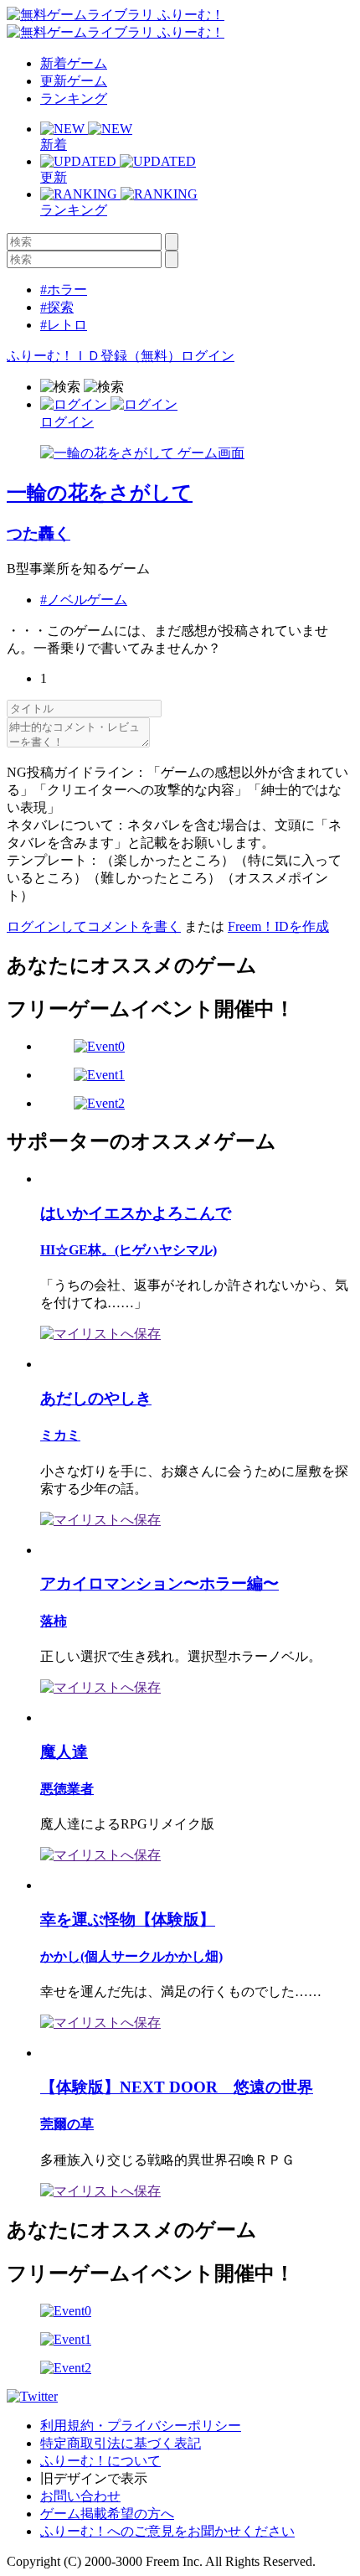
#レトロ (64, 325)
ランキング (74, 98)
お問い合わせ (80, 2496)
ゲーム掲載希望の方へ (107, 2514)
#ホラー (64, 290)
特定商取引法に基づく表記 (121, 2443)
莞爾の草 (67, 2124)
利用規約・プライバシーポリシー (141, 2426)
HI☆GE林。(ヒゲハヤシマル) (129, 1250)
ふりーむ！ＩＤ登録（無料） (94, 356)
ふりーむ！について (100, 2461)
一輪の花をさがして (100, 493)
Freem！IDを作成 (278, 926)
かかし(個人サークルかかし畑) (131, 1956)
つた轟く (39, 533)
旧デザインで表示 (94, 2478)
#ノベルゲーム (84, 600)
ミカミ (60, 1435)
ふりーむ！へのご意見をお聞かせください (167, 2531)
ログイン (208, 356)
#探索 (57, 307)
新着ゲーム (74, 63)
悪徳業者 (67, 1789)
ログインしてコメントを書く (94, 926)
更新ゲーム (74, 81)
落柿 (54, 1621)
